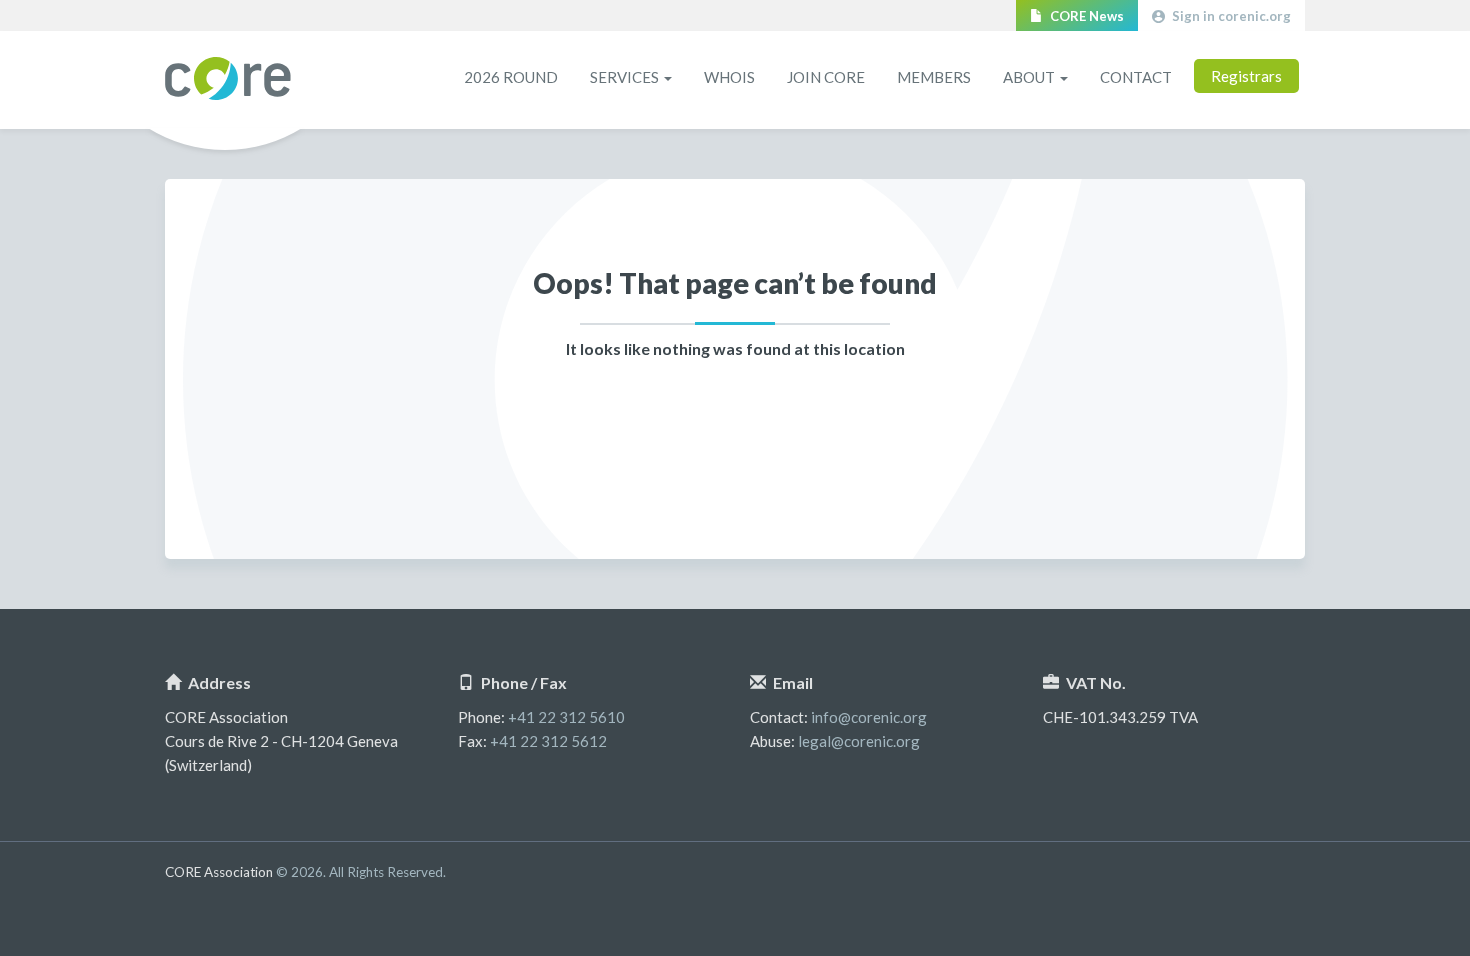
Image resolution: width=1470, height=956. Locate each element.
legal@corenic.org (859, 741)
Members (934, 77)
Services (626, 77)
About (1030, 77)
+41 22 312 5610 (566, 717)
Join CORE (826, 77)
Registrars (1246, 76)
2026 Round (511, 77)
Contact (1136, 77)
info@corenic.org (869, 717)
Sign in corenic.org (1230, 16)
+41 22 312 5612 (548, 741)
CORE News (1085, 16)
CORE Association (228, 79)
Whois (729, 77)
